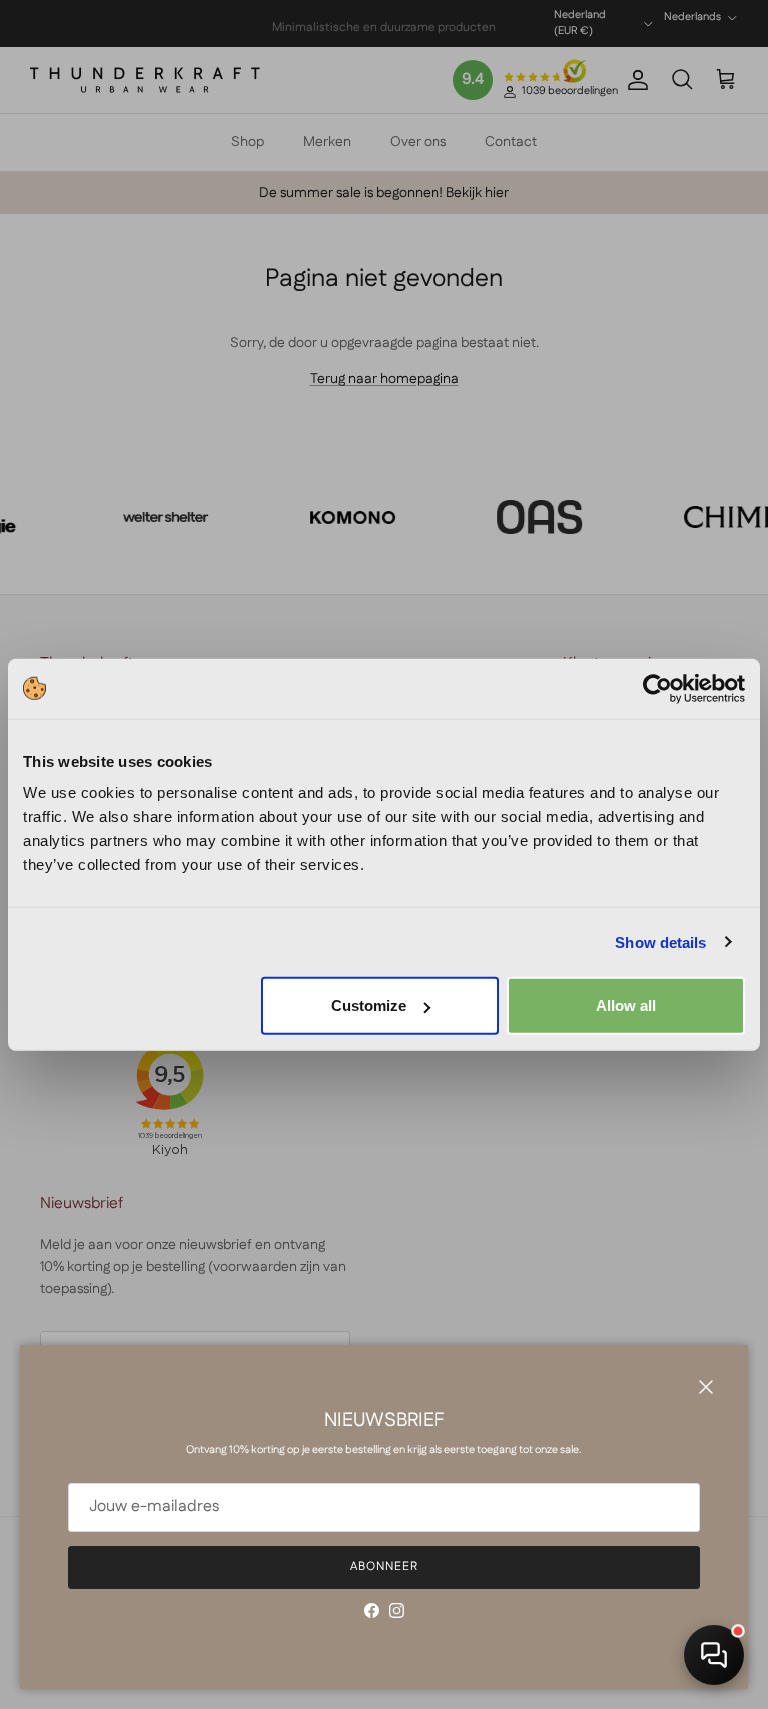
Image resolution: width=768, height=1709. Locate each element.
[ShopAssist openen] (714, 1655)
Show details (660, 941)
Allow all (626, 1005)
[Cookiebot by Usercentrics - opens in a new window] (657, 688)
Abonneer (384, 1566)
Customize (368, 1005)
